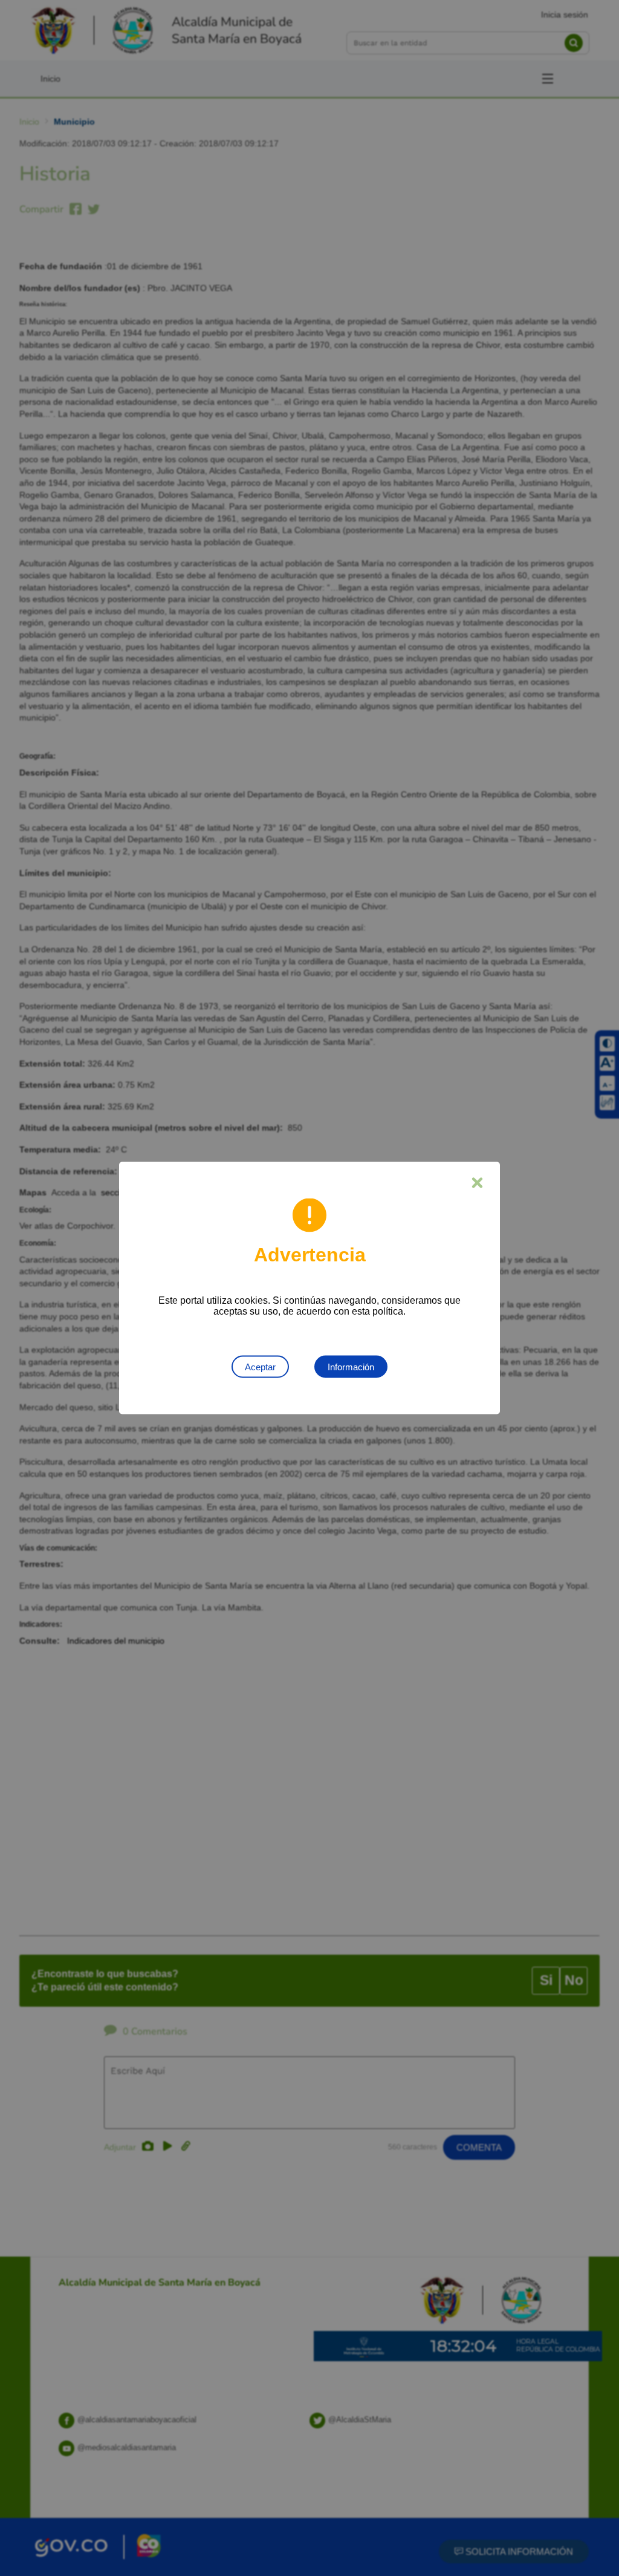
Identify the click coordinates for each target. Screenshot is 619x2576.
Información (351, 1367)
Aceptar (260, 1367)
